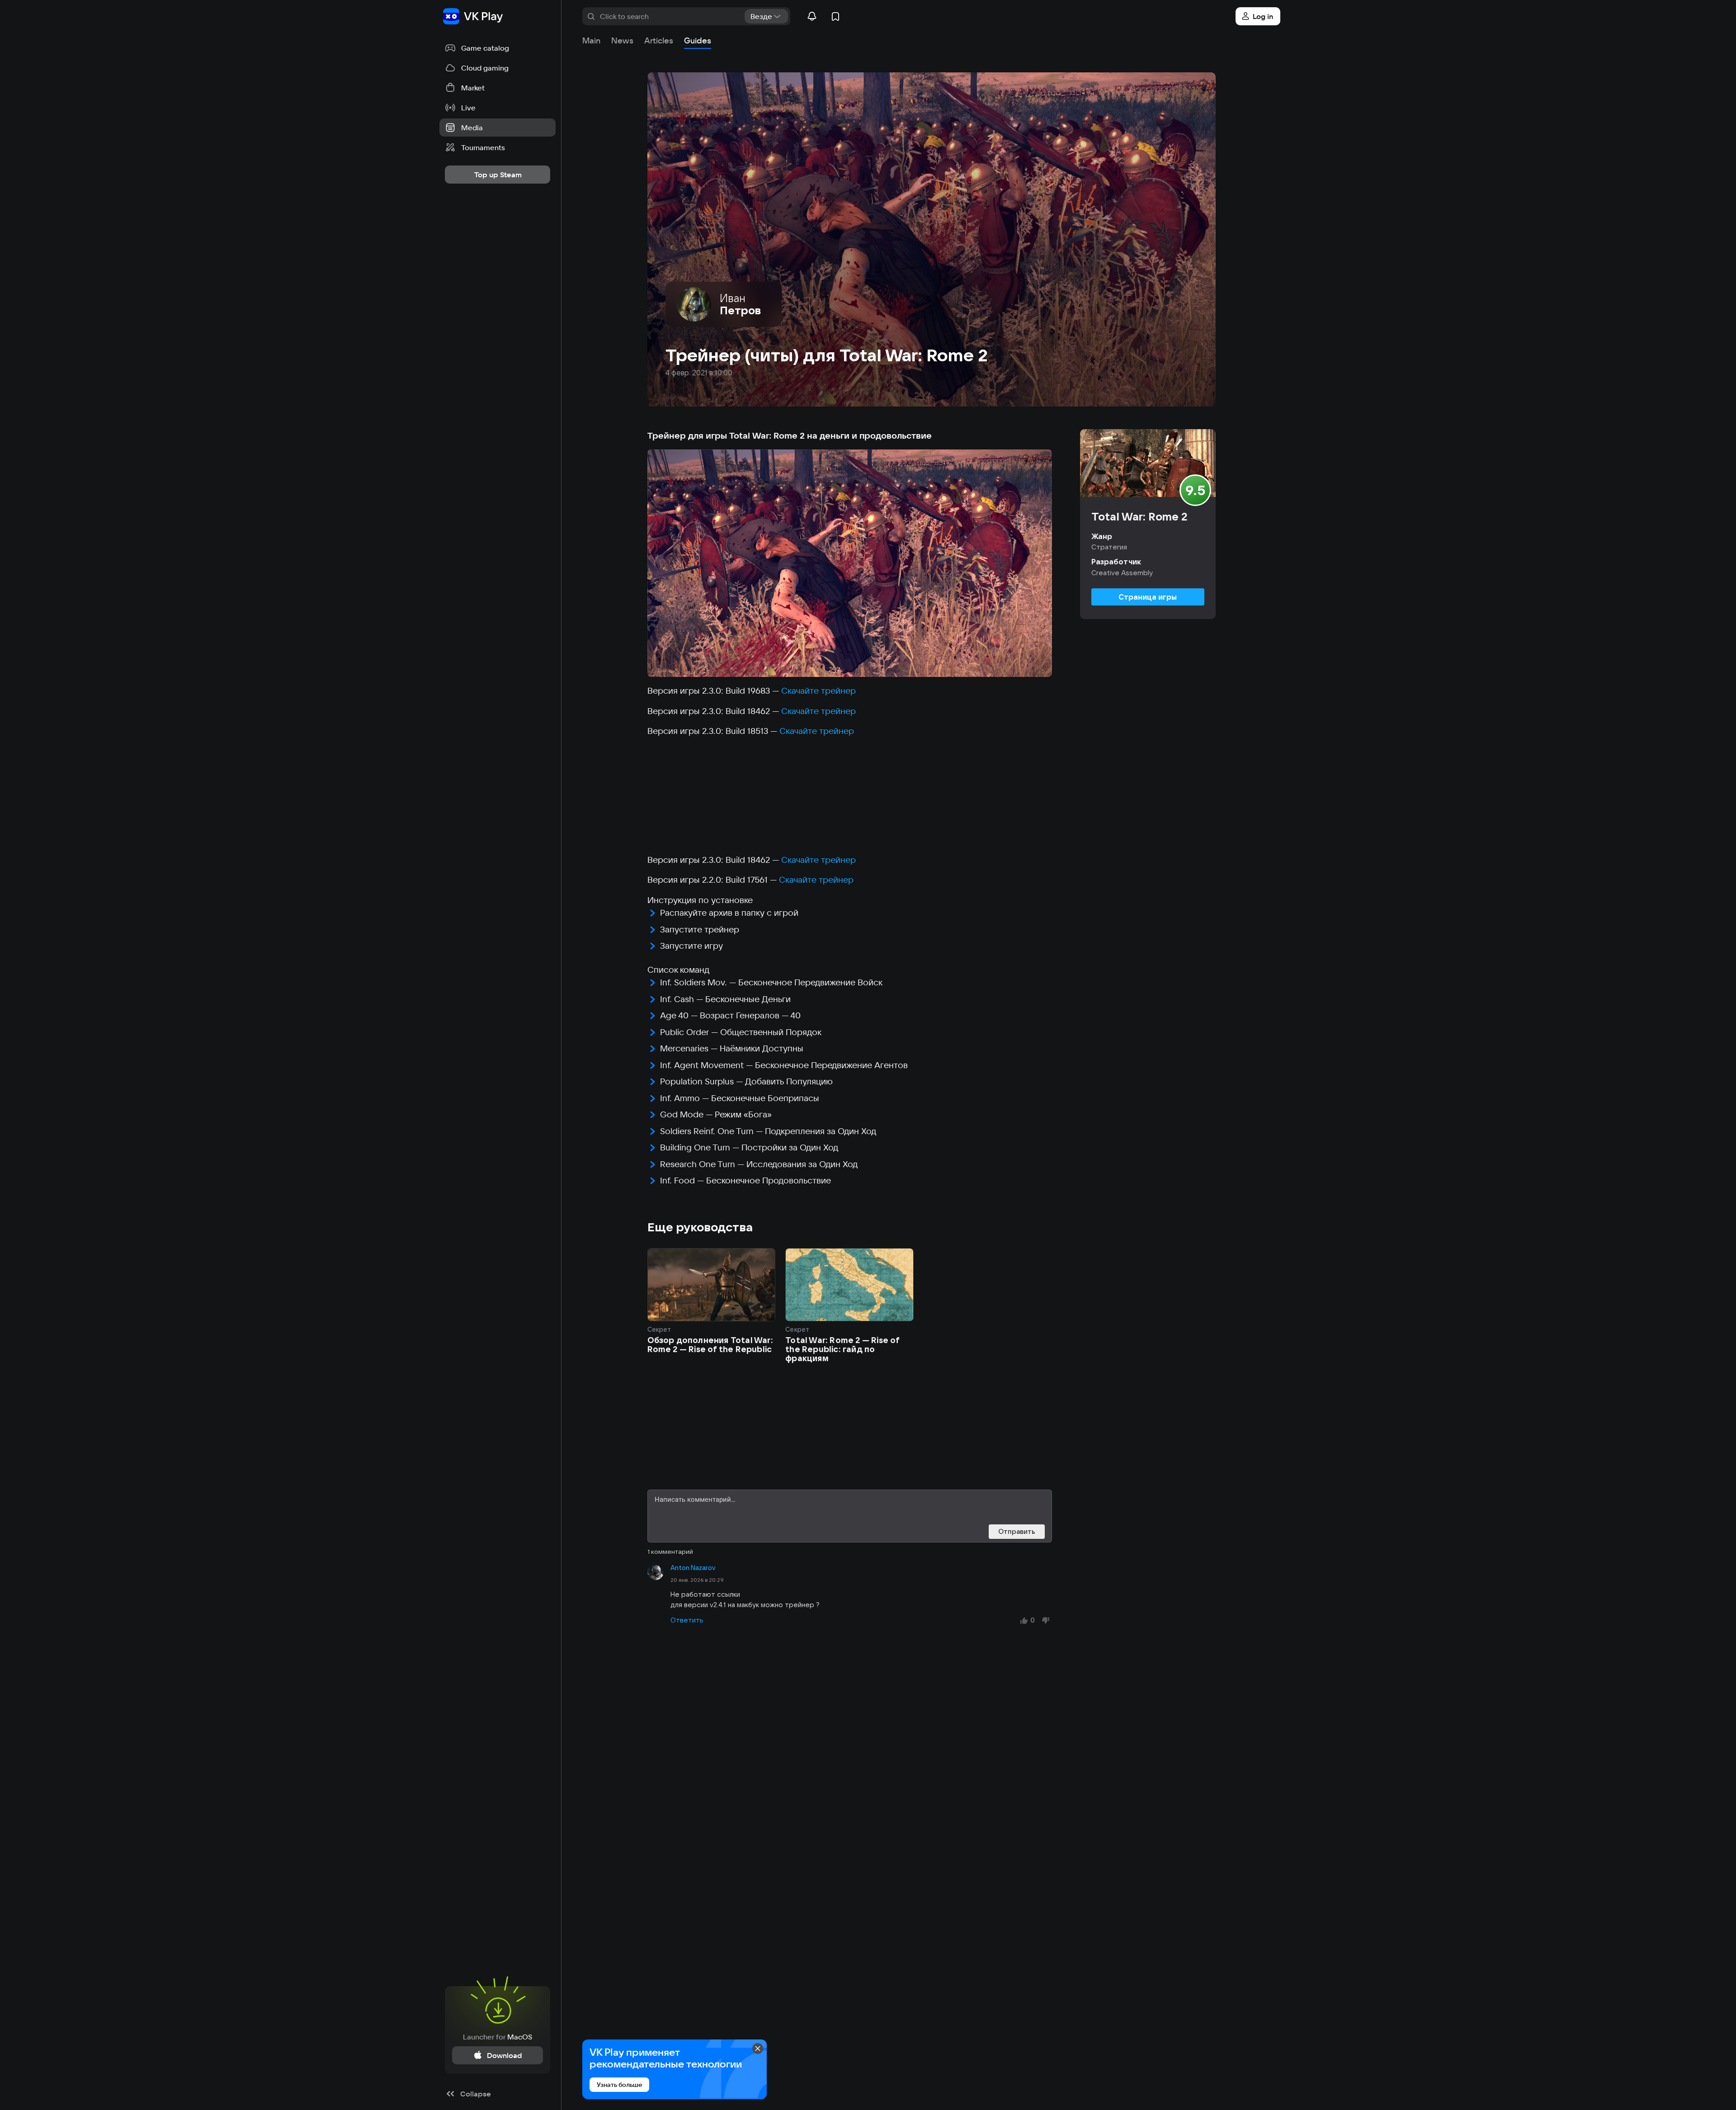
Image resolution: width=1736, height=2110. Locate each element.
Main (591, 40)
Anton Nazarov (693, 1568)
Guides (698, 40)
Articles (659, 40)
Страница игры (1148, 597)
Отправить (1017, 1531)
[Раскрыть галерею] (850, 563)
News (622, 40)
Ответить (687, 1620)
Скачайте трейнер (818, 691)
